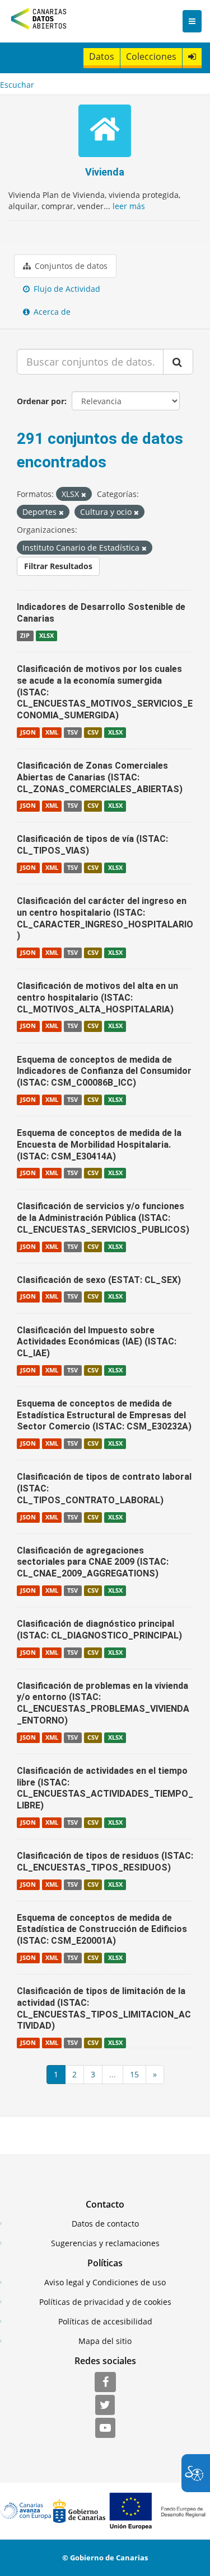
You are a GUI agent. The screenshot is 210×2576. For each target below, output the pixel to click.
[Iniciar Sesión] (192, 57)
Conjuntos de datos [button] (70, 266)
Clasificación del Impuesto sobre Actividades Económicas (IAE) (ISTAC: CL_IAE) (97, 1342)
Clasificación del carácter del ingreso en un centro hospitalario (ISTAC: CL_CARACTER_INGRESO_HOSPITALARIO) (105, 918)
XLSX (46, 636)
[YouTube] (105, 2428)
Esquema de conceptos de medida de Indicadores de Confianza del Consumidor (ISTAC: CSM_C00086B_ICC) (104, 1071)
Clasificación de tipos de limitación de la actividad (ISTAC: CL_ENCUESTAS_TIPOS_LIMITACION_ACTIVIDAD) (104, 2008)
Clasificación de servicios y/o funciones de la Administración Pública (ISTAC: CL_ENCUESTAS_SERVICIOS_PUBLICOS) (103, 1218)
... (113, 2074)
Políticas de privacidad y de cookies (105, 2302)
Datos (102, 56)
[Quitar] (84, 494)
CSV (93, 732)
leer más (129, 206)
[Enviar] (178, 362)
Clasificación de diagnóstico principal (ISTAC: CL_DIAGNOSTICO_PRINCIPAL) (99, 1630)
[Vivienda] (105, 132)
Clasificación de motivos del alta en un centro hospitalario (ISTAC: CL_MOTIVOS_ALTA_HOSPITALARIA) (97, 998)
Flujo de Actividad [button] (66, 289)
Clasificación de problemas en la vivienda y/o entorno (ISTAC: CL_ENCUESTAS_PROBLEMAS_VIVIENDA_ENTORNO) (103, 1703)
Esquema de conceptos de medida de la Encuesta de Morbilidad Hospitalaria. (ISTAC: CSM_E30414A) (99, 1145)
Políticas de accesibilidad (105, 2321)
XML (52, 732)
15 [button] (134, 2074)
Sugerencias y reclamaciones (105, 2243)
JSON (28, 732)
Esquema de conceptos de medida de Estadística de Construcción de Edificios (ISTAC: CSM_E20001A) (102, 1929)
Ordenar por (41, 401)
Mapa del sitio (105, 2341)
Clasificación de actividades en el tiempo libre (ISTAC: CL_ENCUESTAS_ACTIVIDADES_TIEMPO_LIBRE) (105, 1788)
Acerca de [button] (51, 312)
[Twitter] (105, 2405)
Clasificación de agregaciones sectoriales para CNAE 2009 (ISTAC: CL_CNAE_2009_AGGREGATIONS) (93, 1562)
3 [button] (93, 2074)
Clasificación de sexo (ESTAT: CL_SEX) (99, 1280)
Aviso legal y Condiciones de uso (105, 2282)
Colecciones (151, 56)
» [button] (155, 2074)
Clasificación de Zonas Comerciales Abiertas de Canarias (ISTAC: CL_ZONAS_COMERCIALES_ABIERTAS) (100, 777)
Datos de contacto (105, 2224)
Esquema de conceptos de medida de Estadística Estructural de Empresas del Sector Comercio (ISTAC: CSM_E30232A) (104, 1415)
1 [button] (56, 2074)
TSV (73, 732)
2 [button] (74, 2074)
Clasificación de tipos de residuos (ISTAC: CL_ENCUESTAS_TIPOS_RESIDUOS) (105, 1862)
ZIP (25, 636)
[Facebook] (105, 2383)
